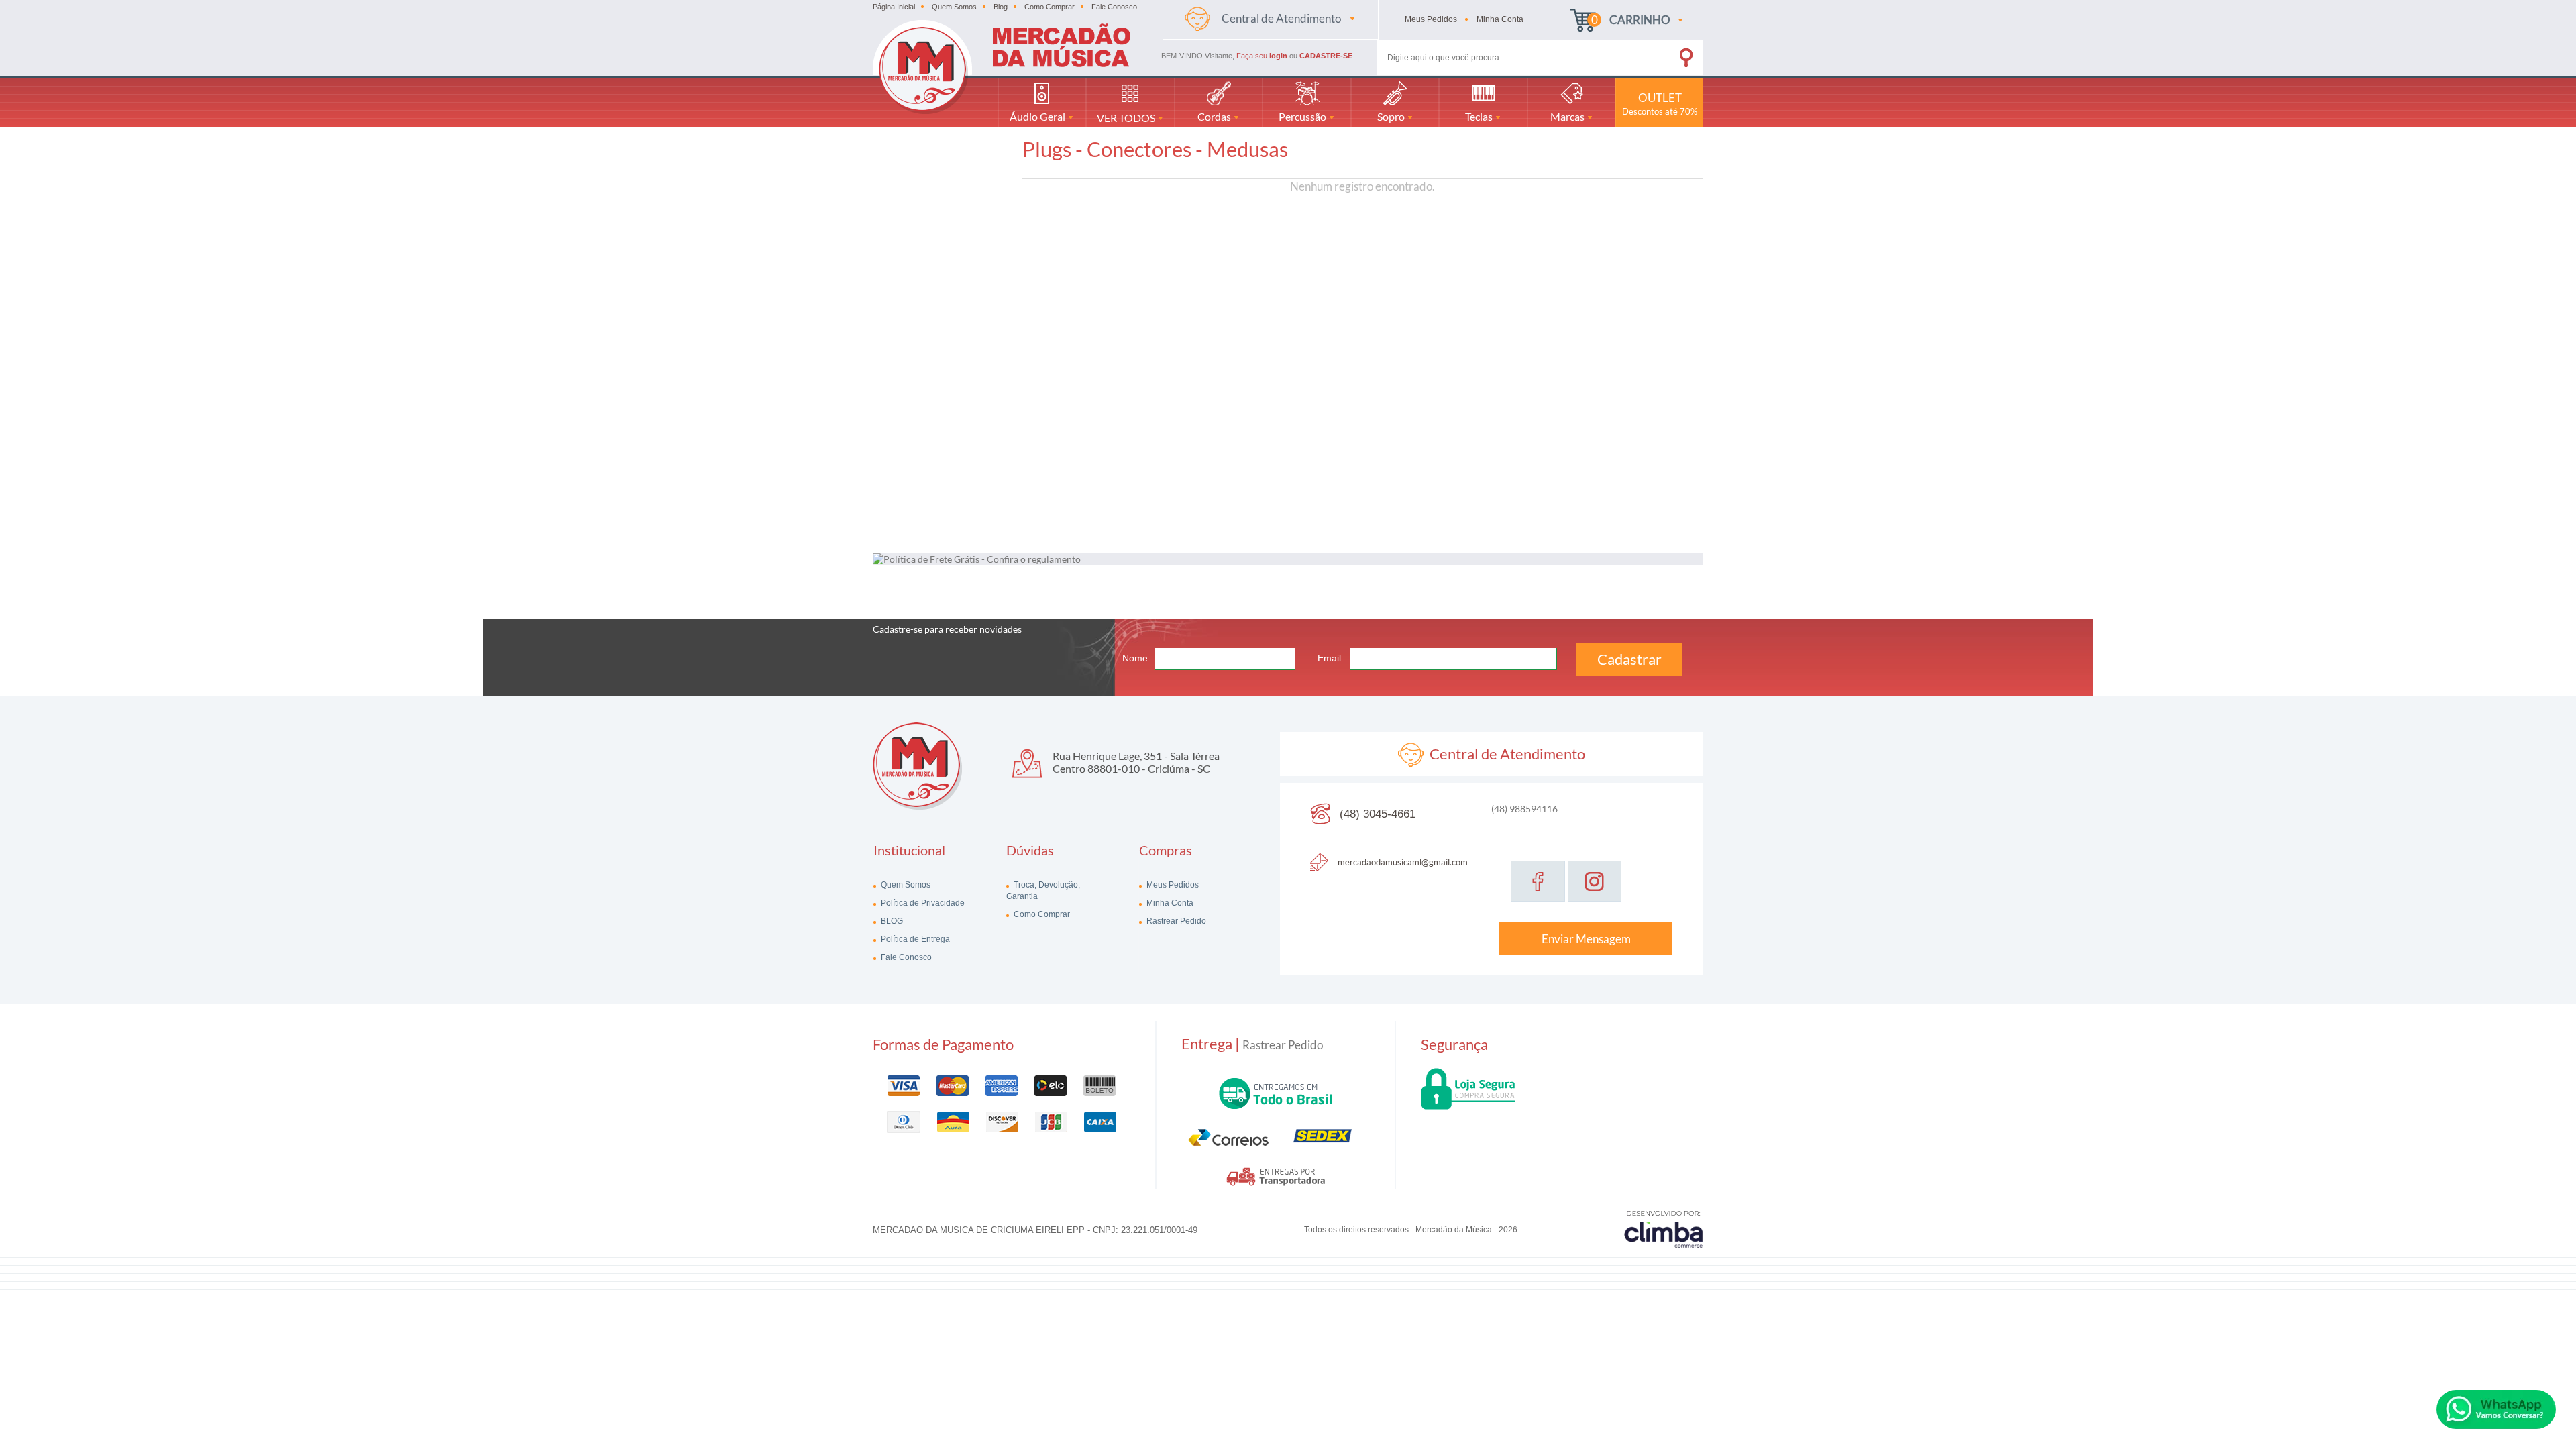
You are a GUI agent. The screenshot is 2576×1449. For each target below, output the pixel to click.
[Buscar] (1667, 55)
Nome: (1136, 658)
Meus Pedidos (1172, 885)
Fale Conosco (1114, 7)
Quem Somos (954, 7)
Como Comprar (1050, 7)
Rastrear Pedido (1175, 921)
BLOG (891, 921)
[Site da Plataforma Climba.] (1664, 1229)
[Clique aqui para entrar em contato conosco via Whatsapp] (2496, 1409)
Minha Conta (1169, 903)
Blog (1001, 7)
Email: (1331, 658)
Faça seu (1262, 56)
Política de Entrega (914, 939)
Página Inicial (894, 7)
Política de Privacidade (922, 903)
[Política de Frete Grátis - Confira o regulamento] (1288, 559)
